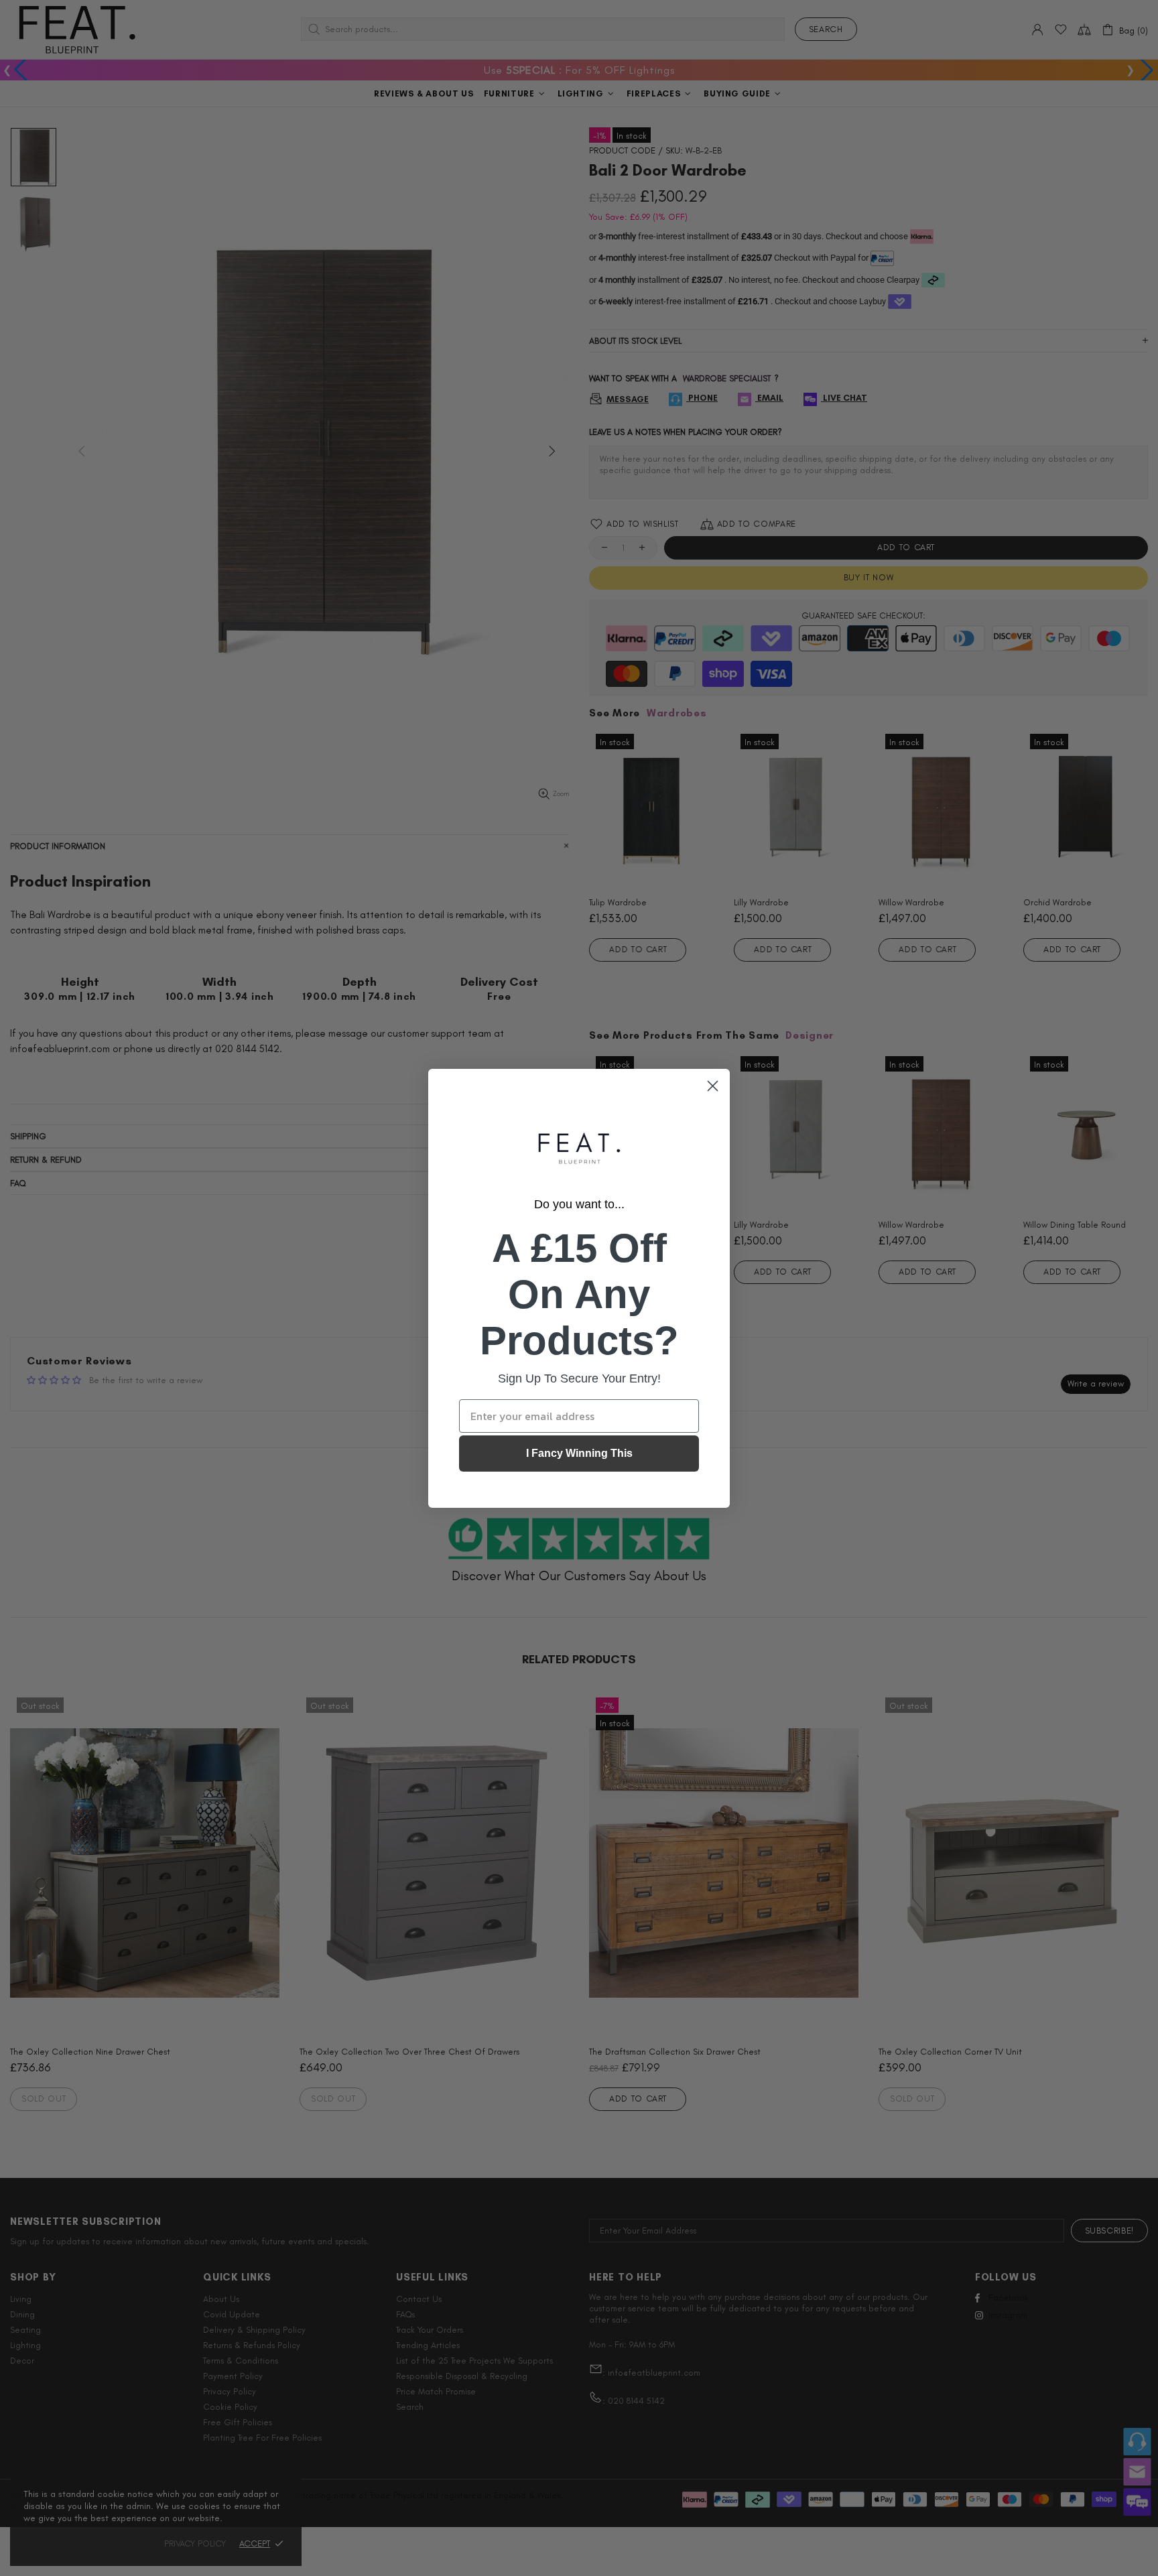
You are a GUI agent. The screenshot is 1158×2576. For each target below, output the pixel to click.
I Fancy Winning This (579, 1453)
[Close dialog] (713, 1086)
